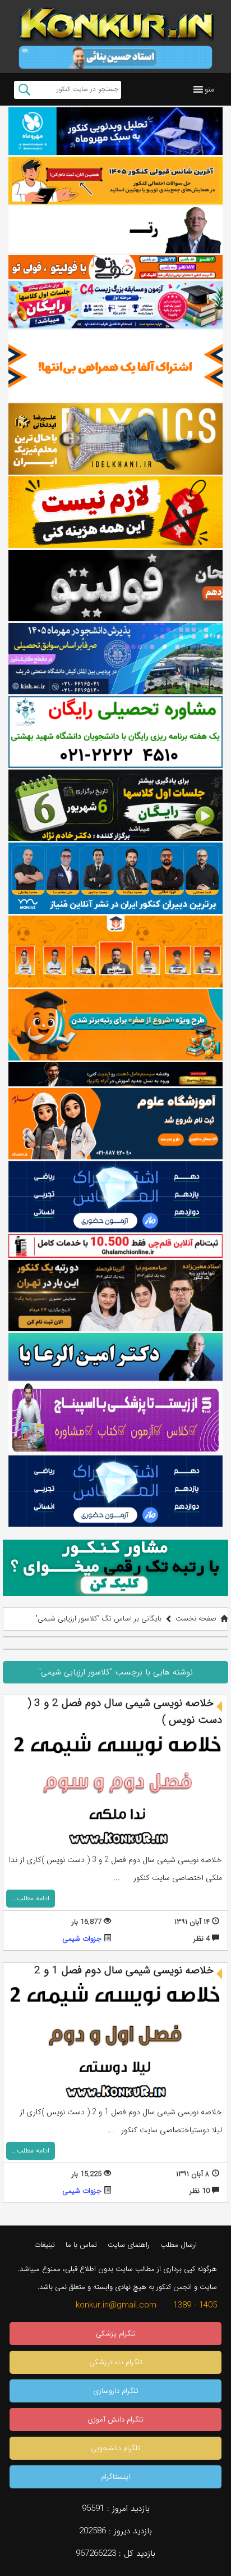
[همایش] (115, 1296)
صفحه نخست (196, 1619)
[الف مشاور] (115, 1025)
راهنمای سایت (129, 2245)
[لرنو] (115, 512)
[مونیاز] (115, 878)
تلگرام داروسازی (116, 2391)
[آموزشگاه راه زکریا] (115, 1074)
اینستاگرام (115, 2477)
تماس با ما (81, 2245)
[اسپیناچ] (115, 1418)
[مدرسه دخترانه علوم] (115, 1124)
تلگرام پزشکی (116, 2334)
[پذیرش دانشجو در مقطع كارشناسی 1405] (115, 659)
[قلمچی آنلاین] (115, 1246)
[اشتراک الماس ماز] (115, 1197)
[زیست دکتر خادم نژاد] (115, 305)
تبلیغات (45, 2245)
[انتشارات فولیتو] (115, 586)
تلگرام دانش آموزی (115, 2420)
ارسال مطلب (179, 2245)
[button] (209, 89)
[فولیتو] (115, 267)
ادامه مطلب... (31, 1898)
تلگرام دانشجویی (115, 2448)
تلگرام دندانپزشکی (116, 2362)
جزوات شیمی (82, 1939)
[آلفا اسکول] (115, 366)
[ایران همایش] (115, 732)
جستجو (24, 90)
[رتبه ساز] (115, 230)
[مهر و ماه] (115, 131)
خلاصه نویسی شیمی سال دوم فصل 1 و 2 (124, 1970)
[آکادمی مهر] (115, 951)
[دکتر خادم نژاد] (115, 805)
